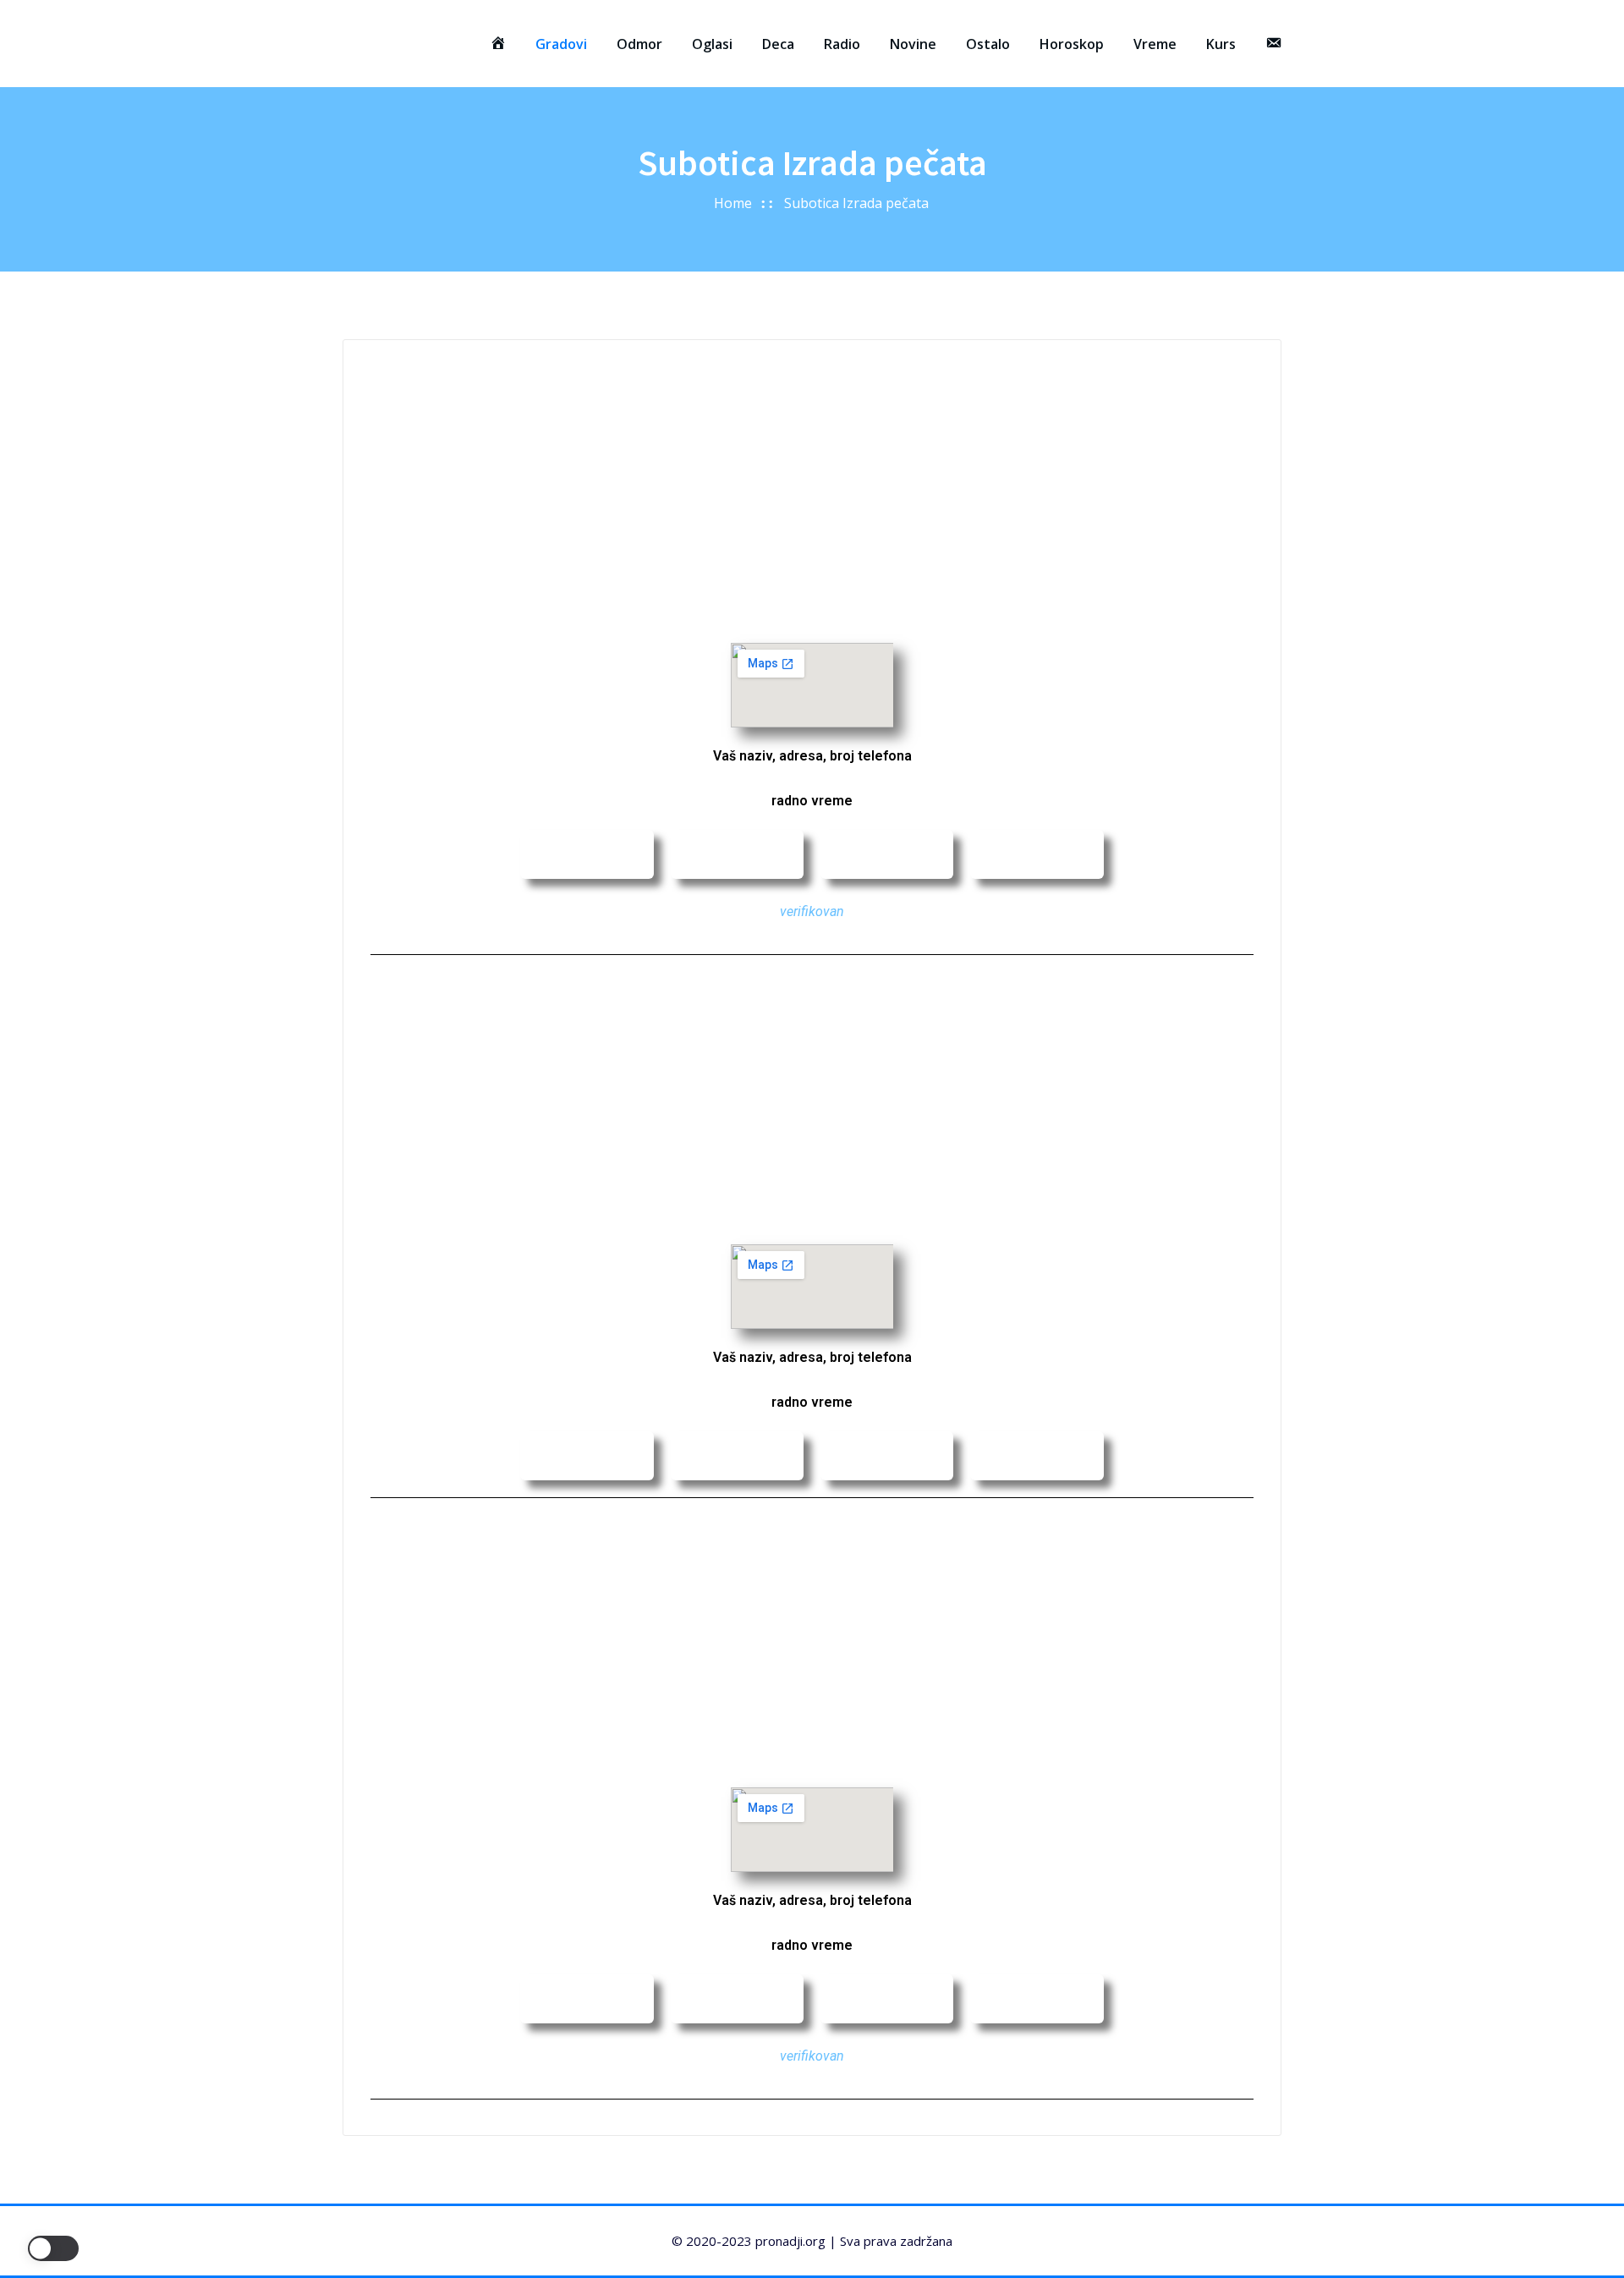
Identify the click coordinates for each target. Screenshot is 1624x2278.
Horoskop (1072, 44)
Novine (913, 44)
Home (733, 203)
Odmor (639, 44)
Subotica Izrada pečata (856, 203)
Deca (778, 44)
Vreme (1155, 44)
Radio (842, 44)
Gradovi (561, 44)
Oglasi (712, 44)
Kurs (1221, 44)
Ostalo (988, 44)
